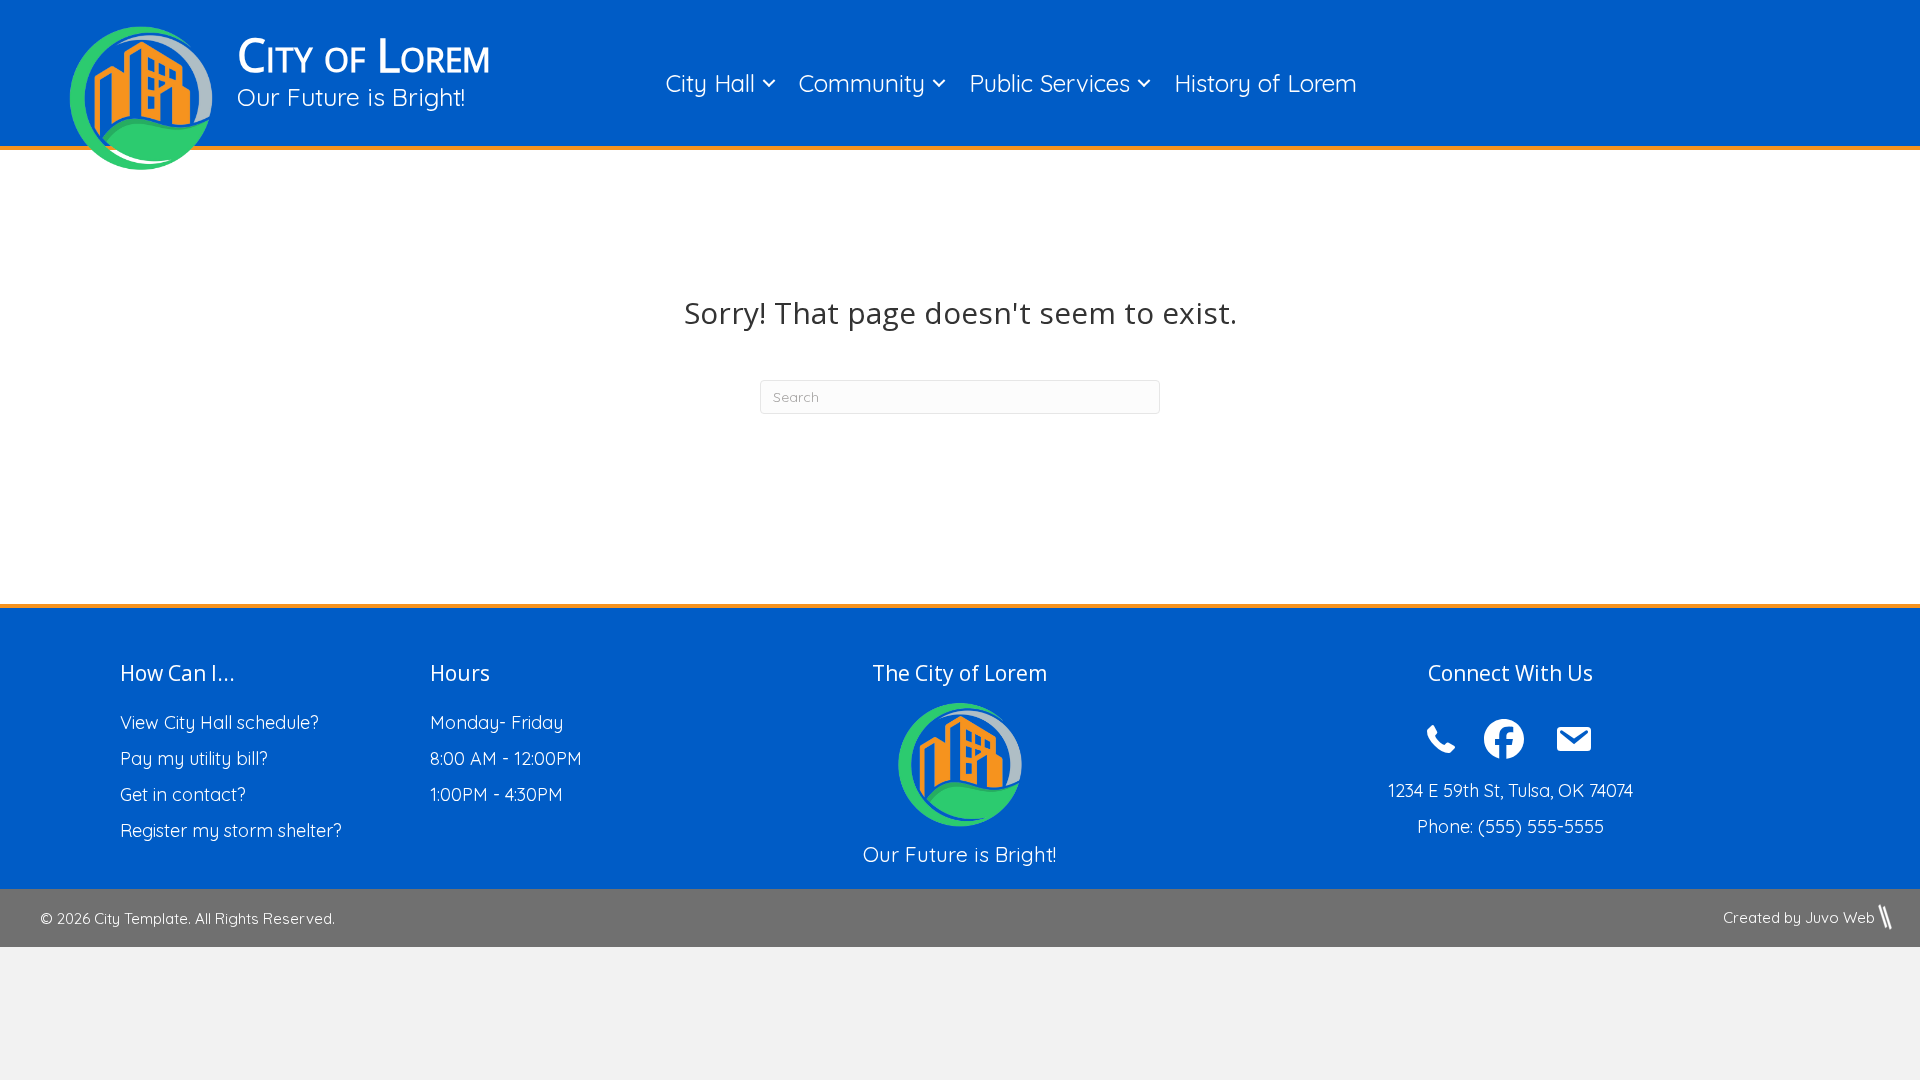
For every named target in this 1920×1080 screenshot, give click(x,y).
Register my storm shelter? (231, 830)
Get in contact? (183, 794)
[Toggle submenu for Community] (939, 82)
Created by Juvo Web (1799, 917)
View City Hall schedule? (219, 722)
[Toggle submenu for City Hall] (769, 82)
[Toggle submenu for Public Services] (1144, 82)
